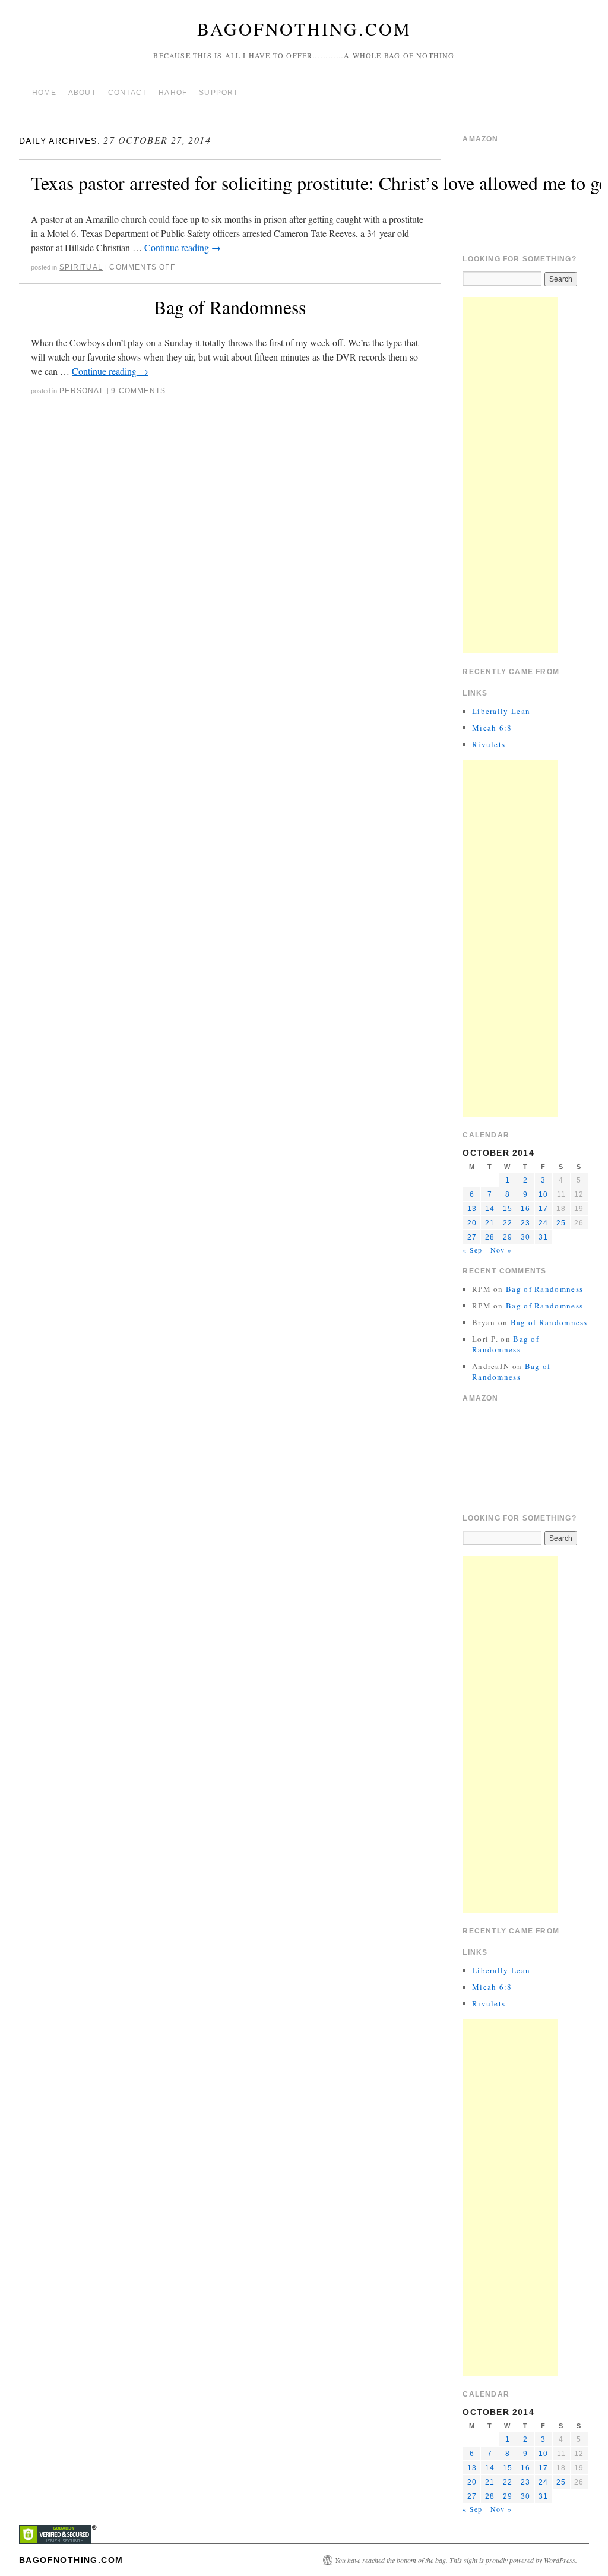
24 (543, 1223)
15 (508, 1209)
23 (525, 1223)
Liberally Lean (501, 711)
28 (490, 1237)
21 (490, 1223)
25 (561, 1223)
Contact (127, 93)
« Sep (472, 1250)
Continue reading (183, 247)
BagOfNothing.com (304, 29)
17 (543, 1209)
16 (525, 1209)
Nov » (501, 1250)
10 (543, 1194)
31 (543, 1237)
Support (218, 93)
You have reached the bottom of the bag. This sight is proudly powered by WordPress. (456, 2560)
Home (44, 93)
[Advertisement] (510, 475)
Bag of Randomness (230, 307)
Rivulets (489, 744)
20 (472, 1223)
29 (508, 1237)
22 (508, 1223)
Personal (82, 391)
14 (490, 1209)
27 (472, 1237)
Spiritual (81, 267)
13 (472, 1209)
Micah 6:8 (492, 728)
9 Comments (138, 391)
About (82, 93)
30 (525, 1237)
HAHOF (173, 93)
